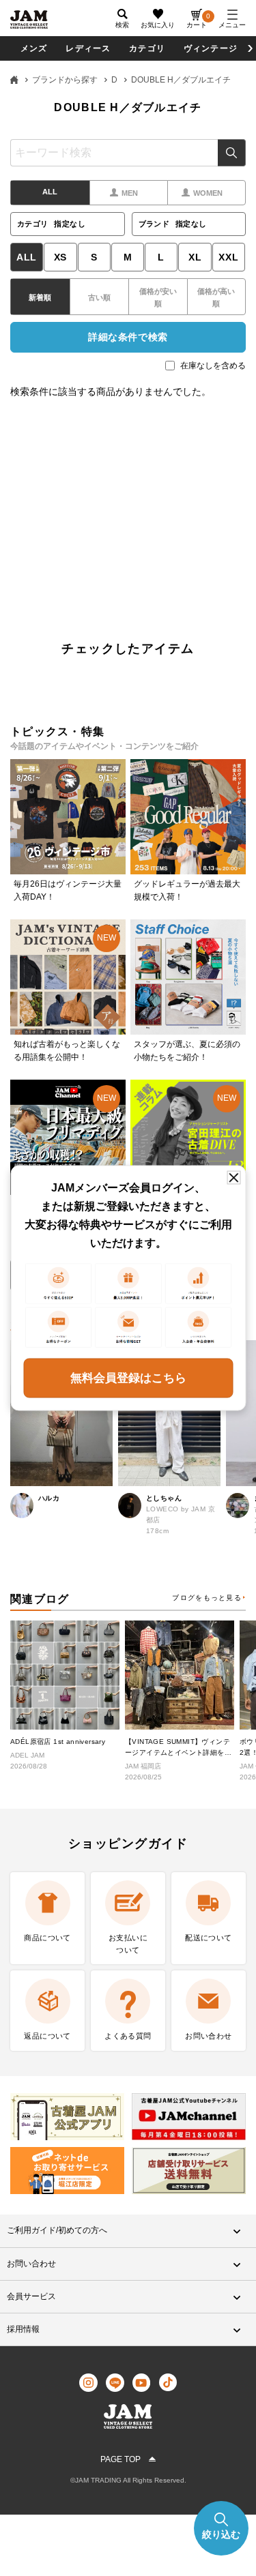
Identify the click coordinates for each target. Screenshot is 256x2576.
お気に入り (158, 25)
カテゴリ (147, 48)
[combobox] (128, 153)
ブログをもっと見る (207, 1598)
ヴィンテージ (211, 48)
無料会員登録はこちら (128, 1377)
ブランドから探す (65, 80)
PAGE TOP (120, 2459)
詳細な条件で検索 (128, 337)
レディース (88, 48)
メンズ (34, 48)
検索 (232, 153)
